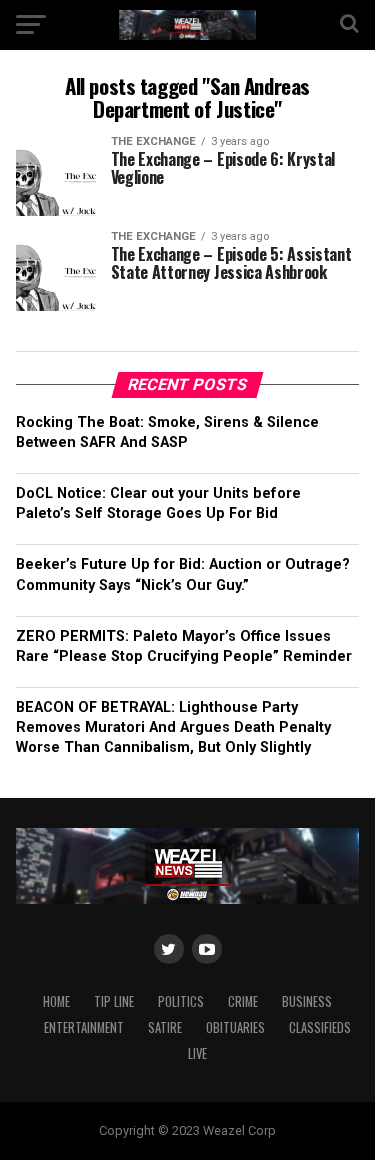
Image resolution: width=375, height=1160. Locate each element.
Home (56, 1001)
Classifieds (320, 1027)
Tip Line (114, 1001)
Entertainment (84, 1027)
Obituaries (235, 1027)
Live (197, 1053)
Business (307, 1001)
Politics (181, 1001)
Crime (243, 1001)
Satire (165, 1027)
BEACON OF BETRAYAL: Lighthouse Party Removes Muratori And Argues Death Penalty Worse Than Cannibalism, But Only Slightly (173, 727)
